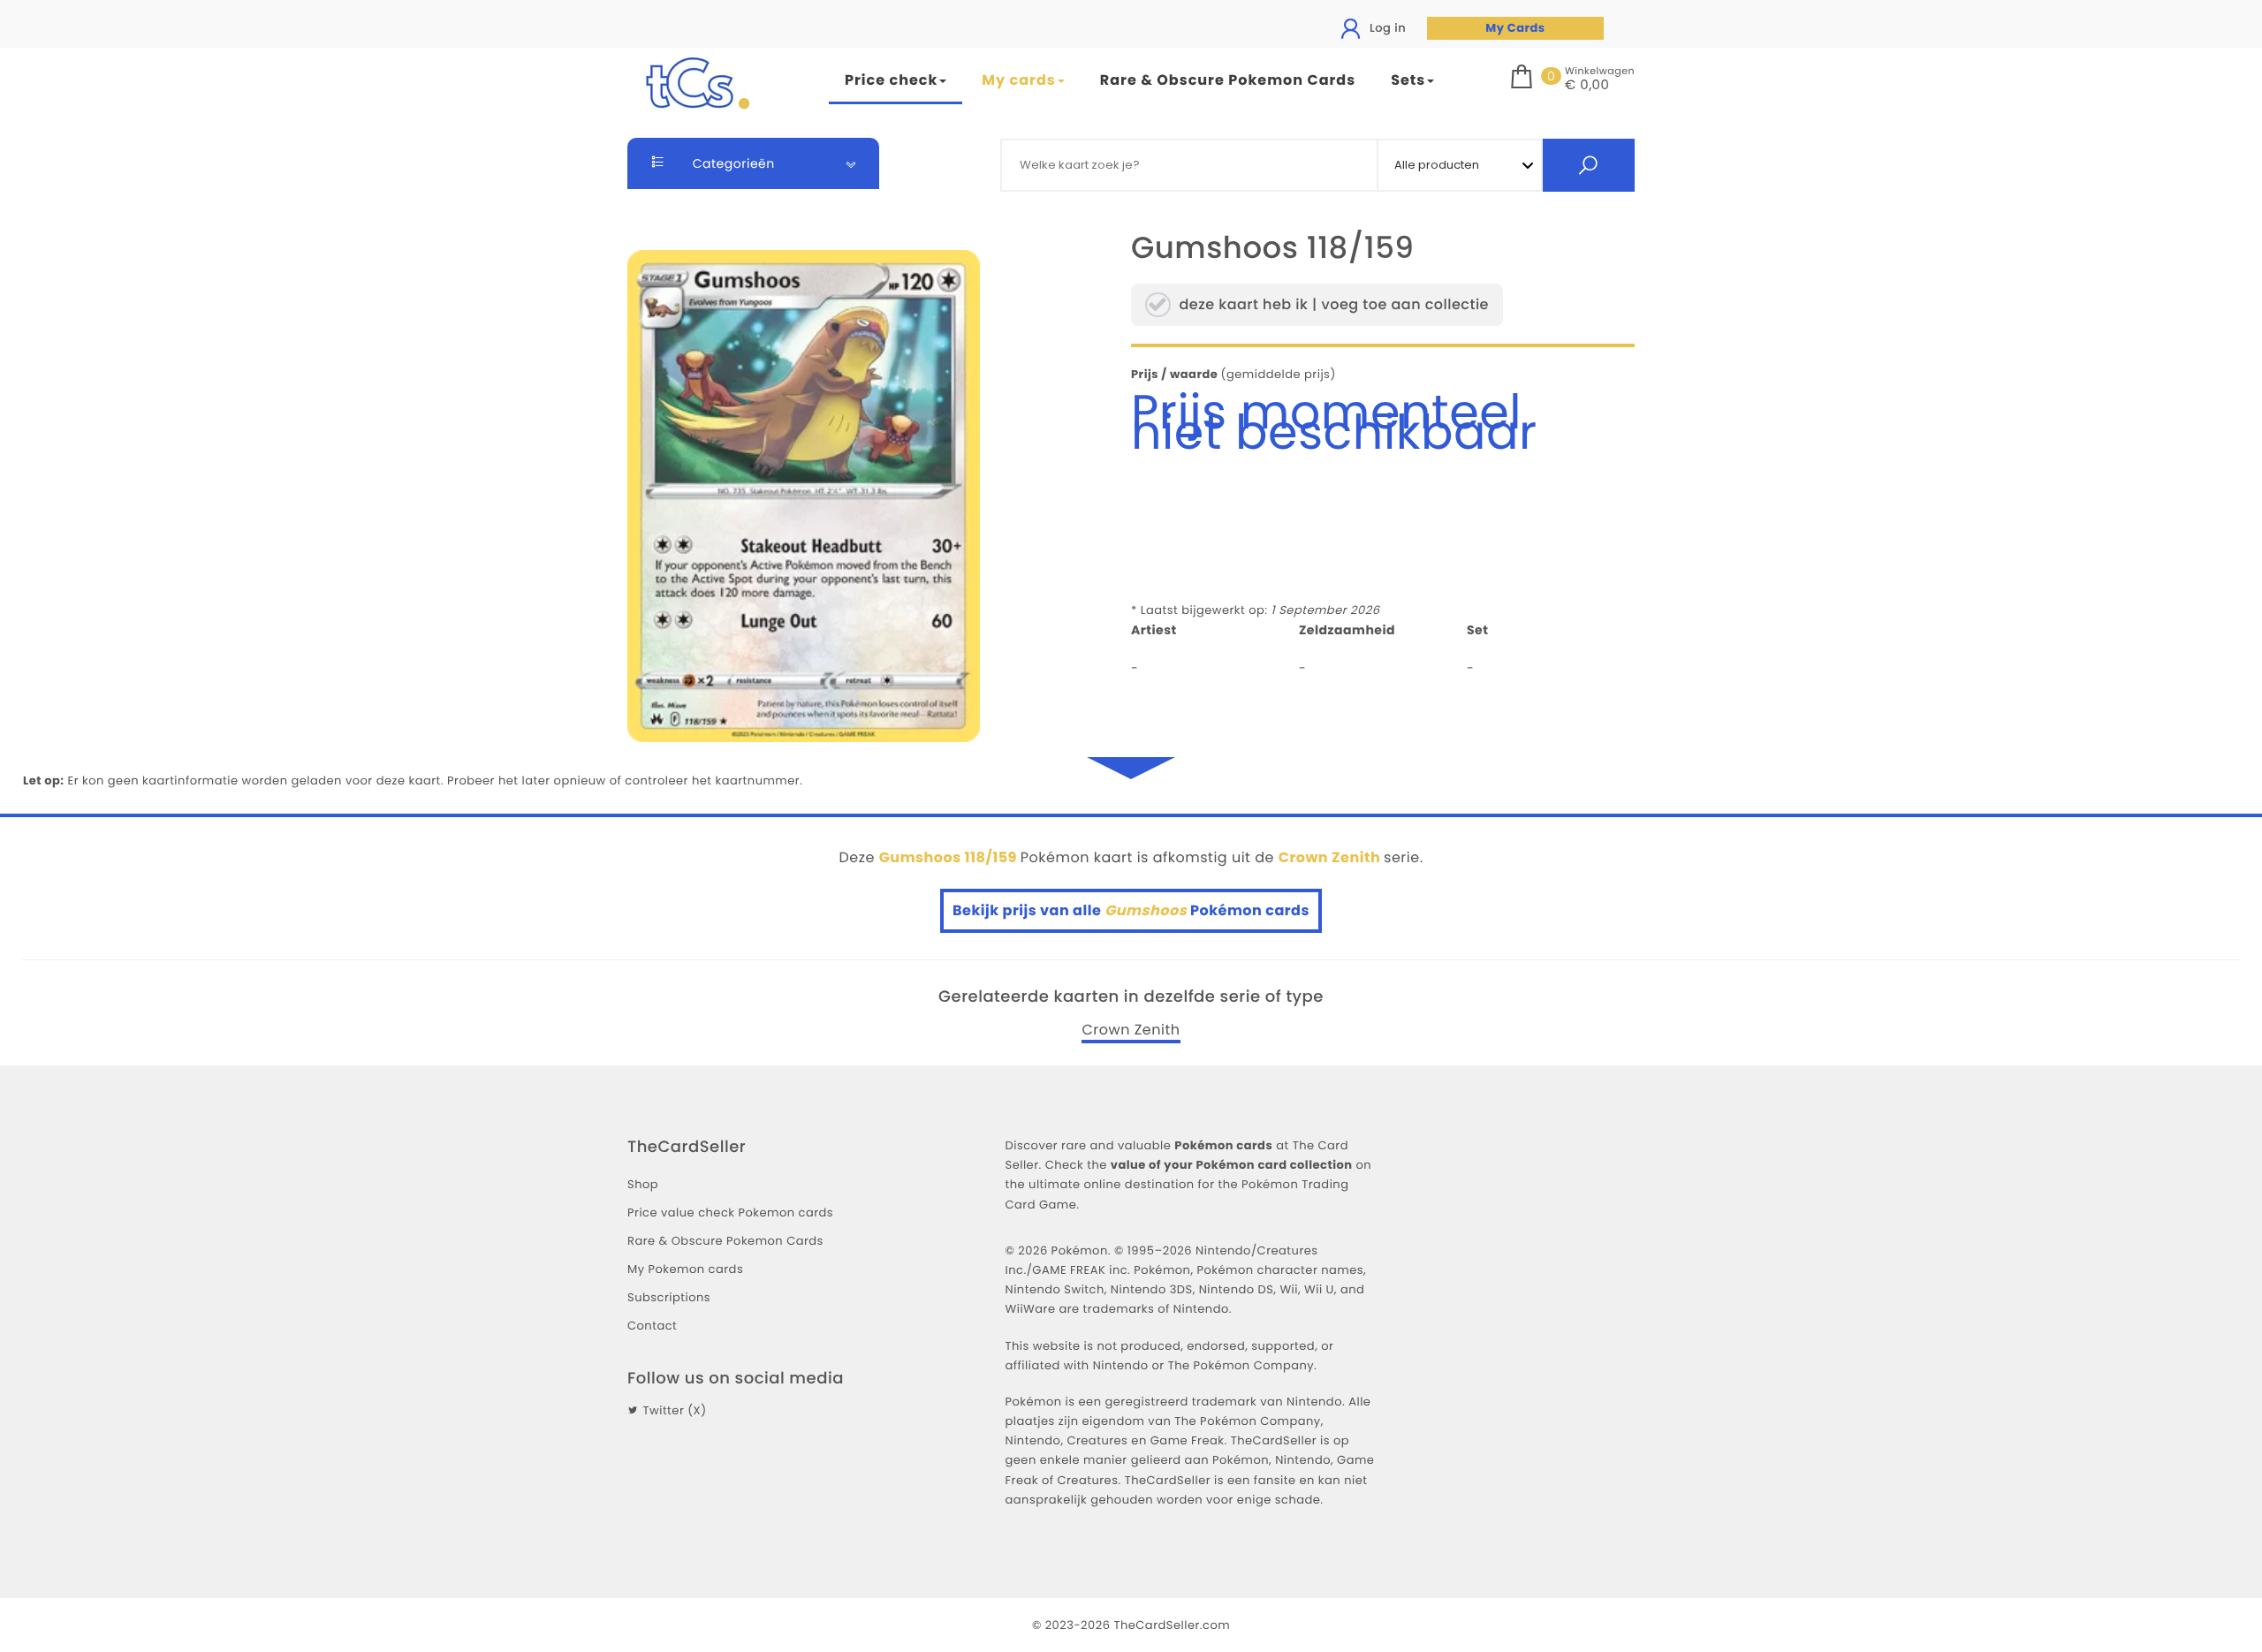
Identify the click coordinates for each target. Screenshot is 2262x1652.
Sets (1408, 80)
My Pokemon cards (685, 1269)
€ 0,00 (1587, 86)
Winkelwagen (1600, 71)
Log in (1386, 28)
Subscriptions (669, 1297)
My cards (1018, 80)
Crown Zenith (1131, 1030)
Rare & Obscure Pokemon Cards (1228, 80)
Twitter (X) (674, 1410)
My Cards (1515, 28)
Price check (891, 80)
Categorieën (732, 163)
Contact (652, 1326)
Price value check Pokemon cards (730, 1212)
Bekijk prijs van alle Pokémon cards (1131, 910)
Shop (643, 1184)
